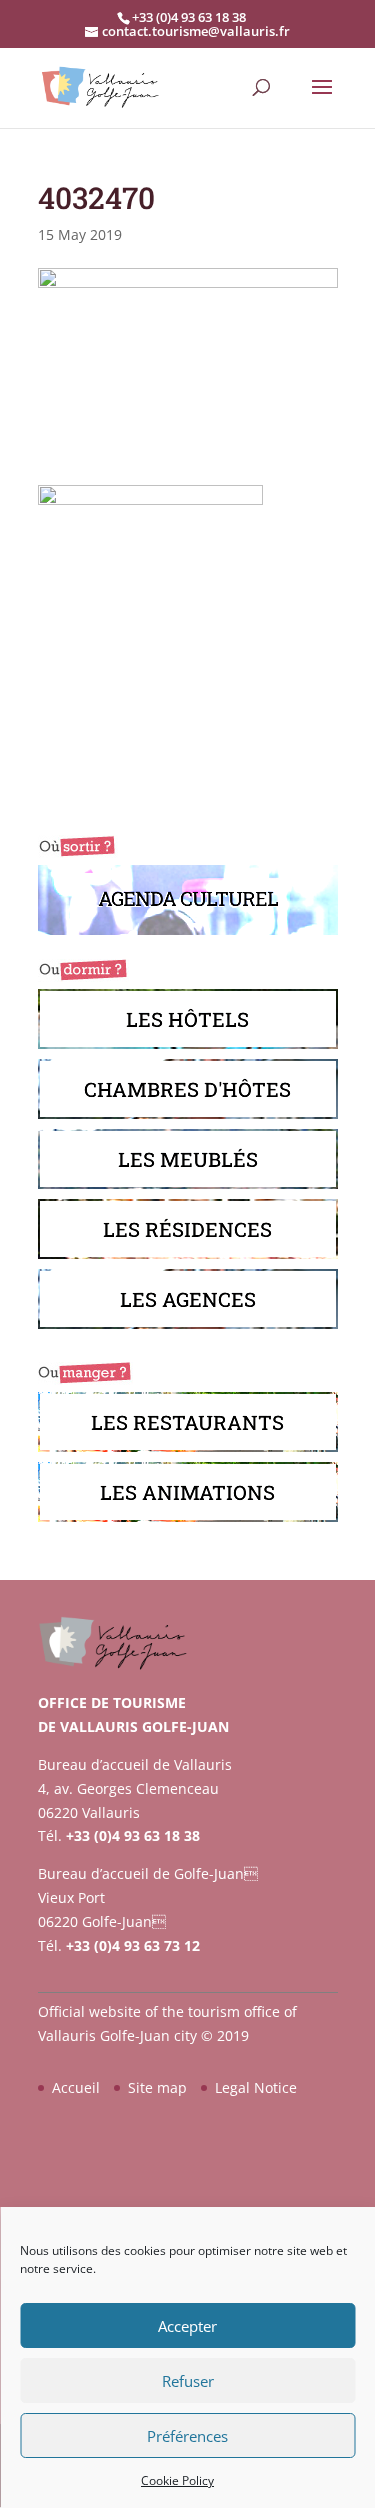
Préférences (187, 2436)
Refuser (188, 2381)
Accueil (76, 2087)
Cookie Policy (177, 2480)
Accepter (187, 2326)
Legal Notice (256, 2087)
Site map (157, 2087)
